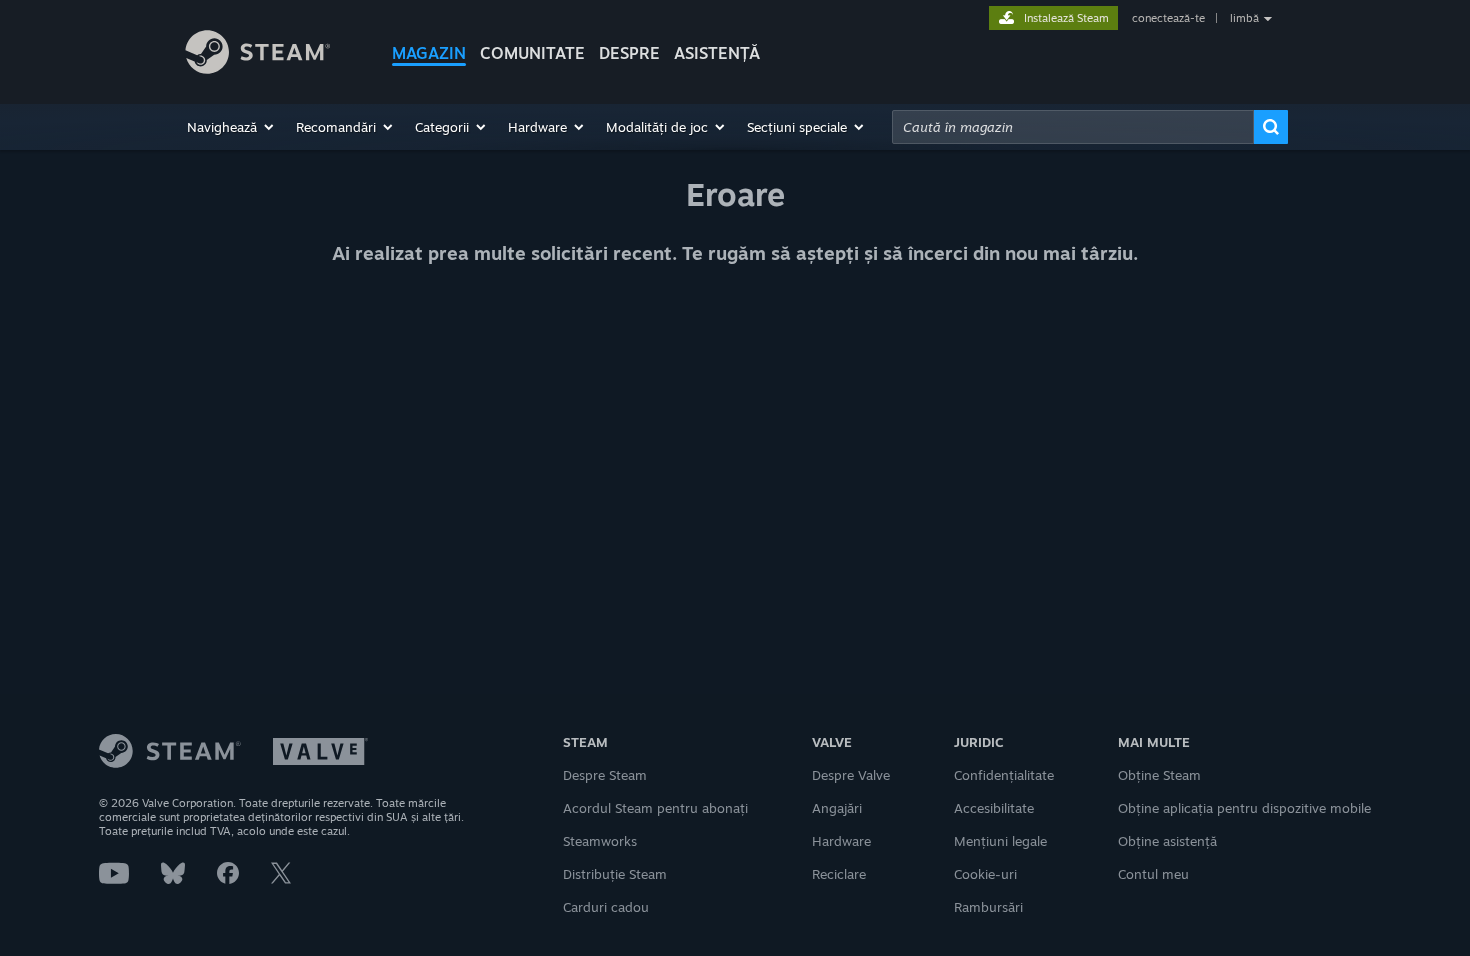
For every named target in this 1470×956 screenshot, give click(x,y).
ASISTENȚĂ (717, 53)
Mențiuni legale (1000, 841)
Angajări (837, 808)
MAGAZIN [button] (429, 53)
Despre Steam (605, 775)
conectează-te (1168, 18)
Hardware (841, 841)
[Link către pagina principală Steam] (273, 55)
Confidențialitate (1004, 775)
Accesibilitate (994, 808)
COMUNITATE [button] (532, 53)
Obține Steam (1159, 775)
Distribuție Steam (615, 874)
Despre (629, 53)
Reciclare (839, 874)
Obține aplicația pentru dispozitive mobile (1244, 808)
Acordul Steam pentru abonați (655, 808)
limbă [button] (1244, 18)
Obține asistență (1167, 841)
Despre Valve (851, 775)
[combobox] (1073, 127)
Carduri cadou (606, 907)
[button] (231, 127)
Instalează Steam (1066, 18)
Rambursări (988, 907)
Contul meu (1153, 874)
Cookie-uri (985, 874)
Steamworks (600, 841)
